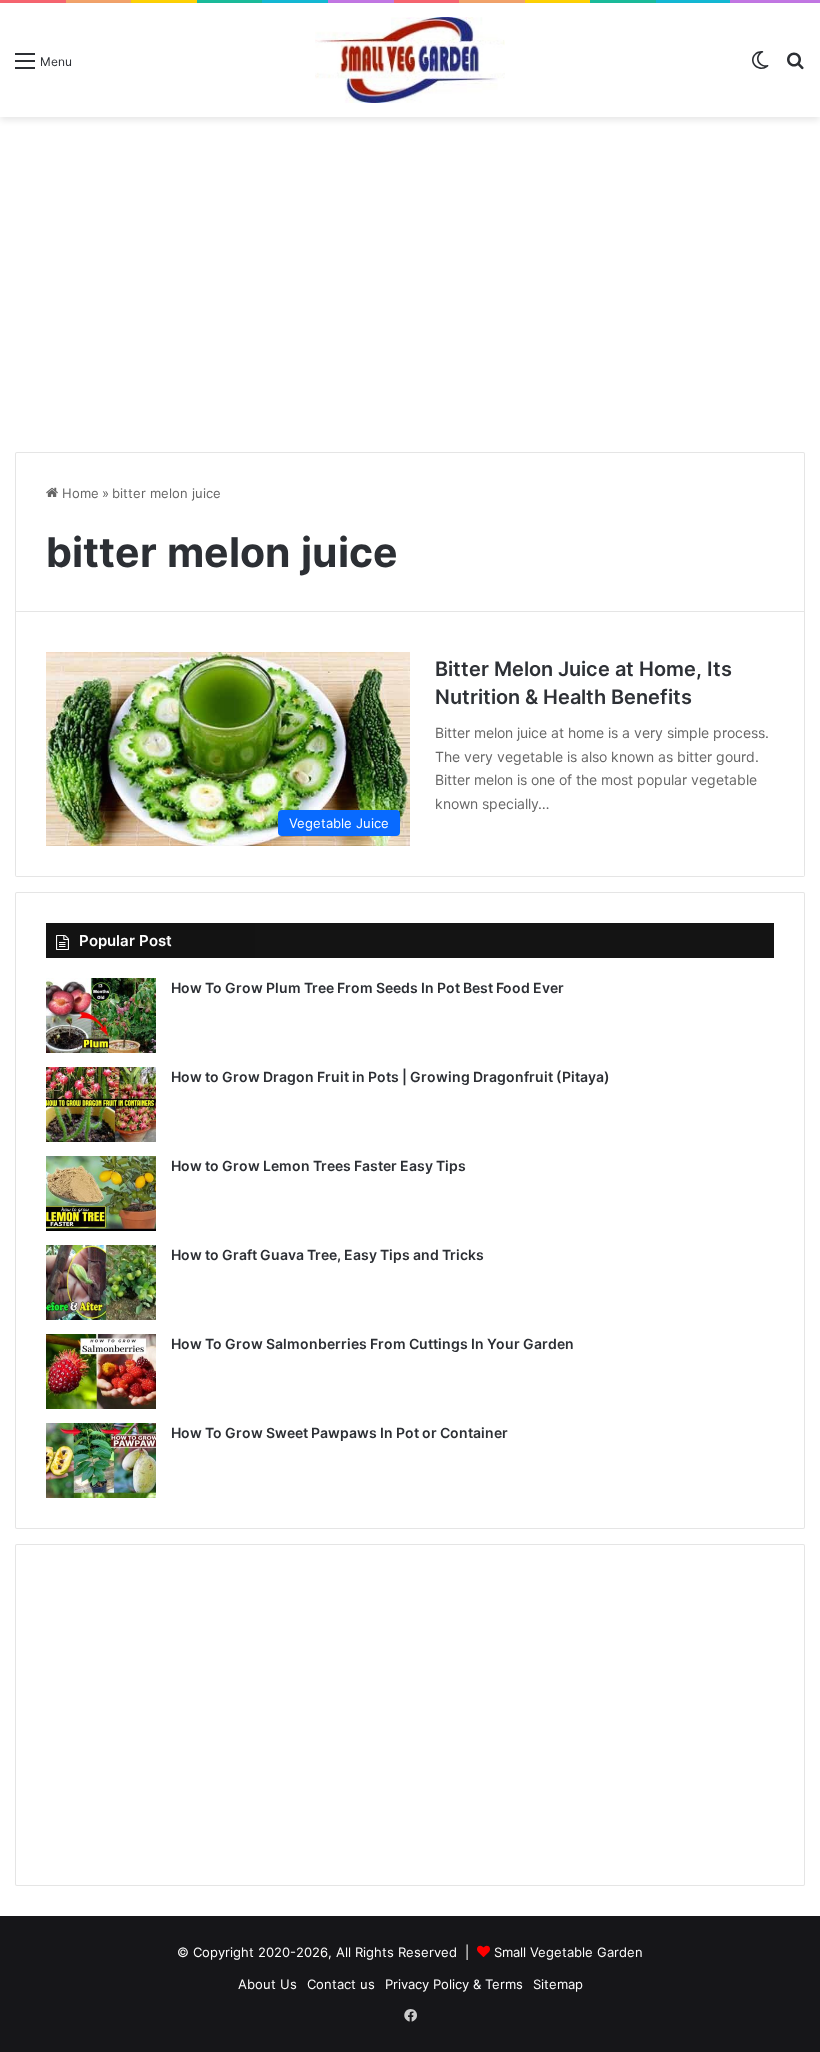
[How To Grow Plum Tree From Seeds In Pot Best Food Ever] (101, 1015)
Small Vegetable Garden (568, 1952)
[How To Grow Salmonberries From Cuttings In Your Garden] (101, 1371)
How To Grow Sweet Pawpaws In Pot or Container (339, 1432)
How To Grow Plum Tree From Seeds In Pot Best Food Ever (367, 987)
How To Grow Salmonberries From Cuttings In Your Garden (372, 1343)
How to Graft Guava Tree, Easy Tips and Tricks (327, 1254)
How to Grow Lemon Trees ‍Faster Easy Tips (318, 1165)
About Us (267, 1984)
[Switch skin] (760, 67)
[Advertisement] (410, 277)
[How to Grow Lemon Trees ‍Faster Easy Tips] (101, 1193)
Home (78, 493)
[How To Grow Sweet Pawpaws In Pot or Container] (101, 1460)
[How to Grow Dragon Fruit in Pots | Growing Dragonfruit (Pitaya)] (101, 1104)
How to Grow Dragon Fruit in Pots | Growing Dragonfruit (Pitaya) (390, 1076)
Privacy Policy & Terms (454, 1984)
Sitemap (558, 1984)
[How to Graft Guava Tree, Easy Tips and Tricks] (101, 1282)
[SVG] (410, 60)
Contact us (341, 1984)
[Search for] (795, 67)
